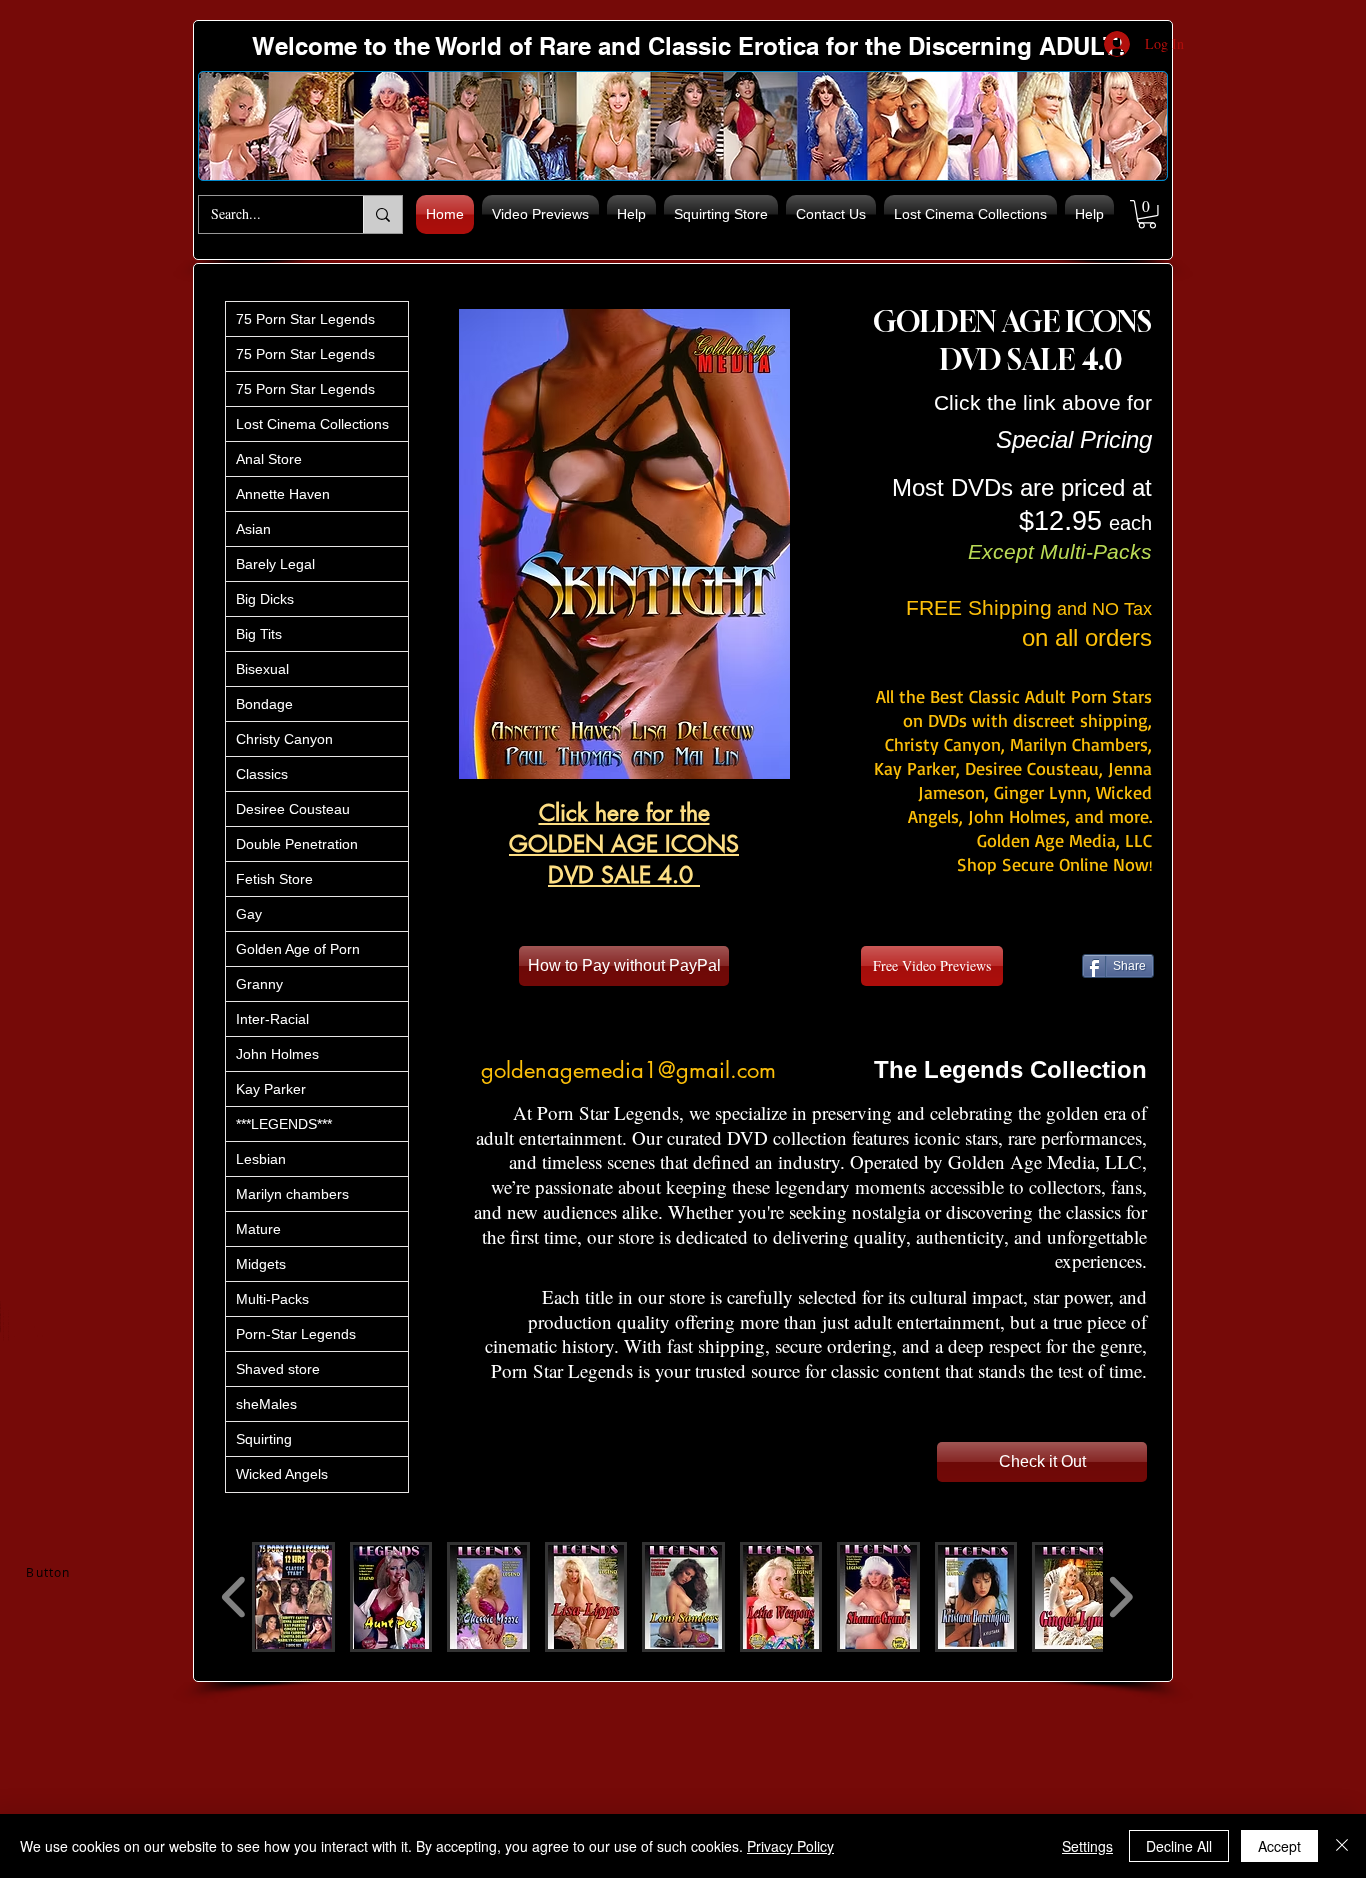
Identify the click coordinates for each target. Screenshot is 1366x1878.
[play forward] (1120, 1597)
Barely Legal (275, 564)
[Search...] (382, 214)
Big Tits (259, 634)
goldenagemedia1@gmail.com (628, 1070)
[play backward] (234, 1597)
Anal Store (269, 459)
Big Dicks (265, 599)
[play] (741, 761)
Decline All (1179, 1846)
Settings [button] (1087, 1846)
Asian (253, 529)
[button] (1147, 214)
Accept (1279, 1846)
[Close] (1342, 1846)
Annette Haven (283, 494)
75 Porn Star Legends (305, 319)
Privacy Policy (790, 1846)
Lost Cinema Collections (312, 424)
